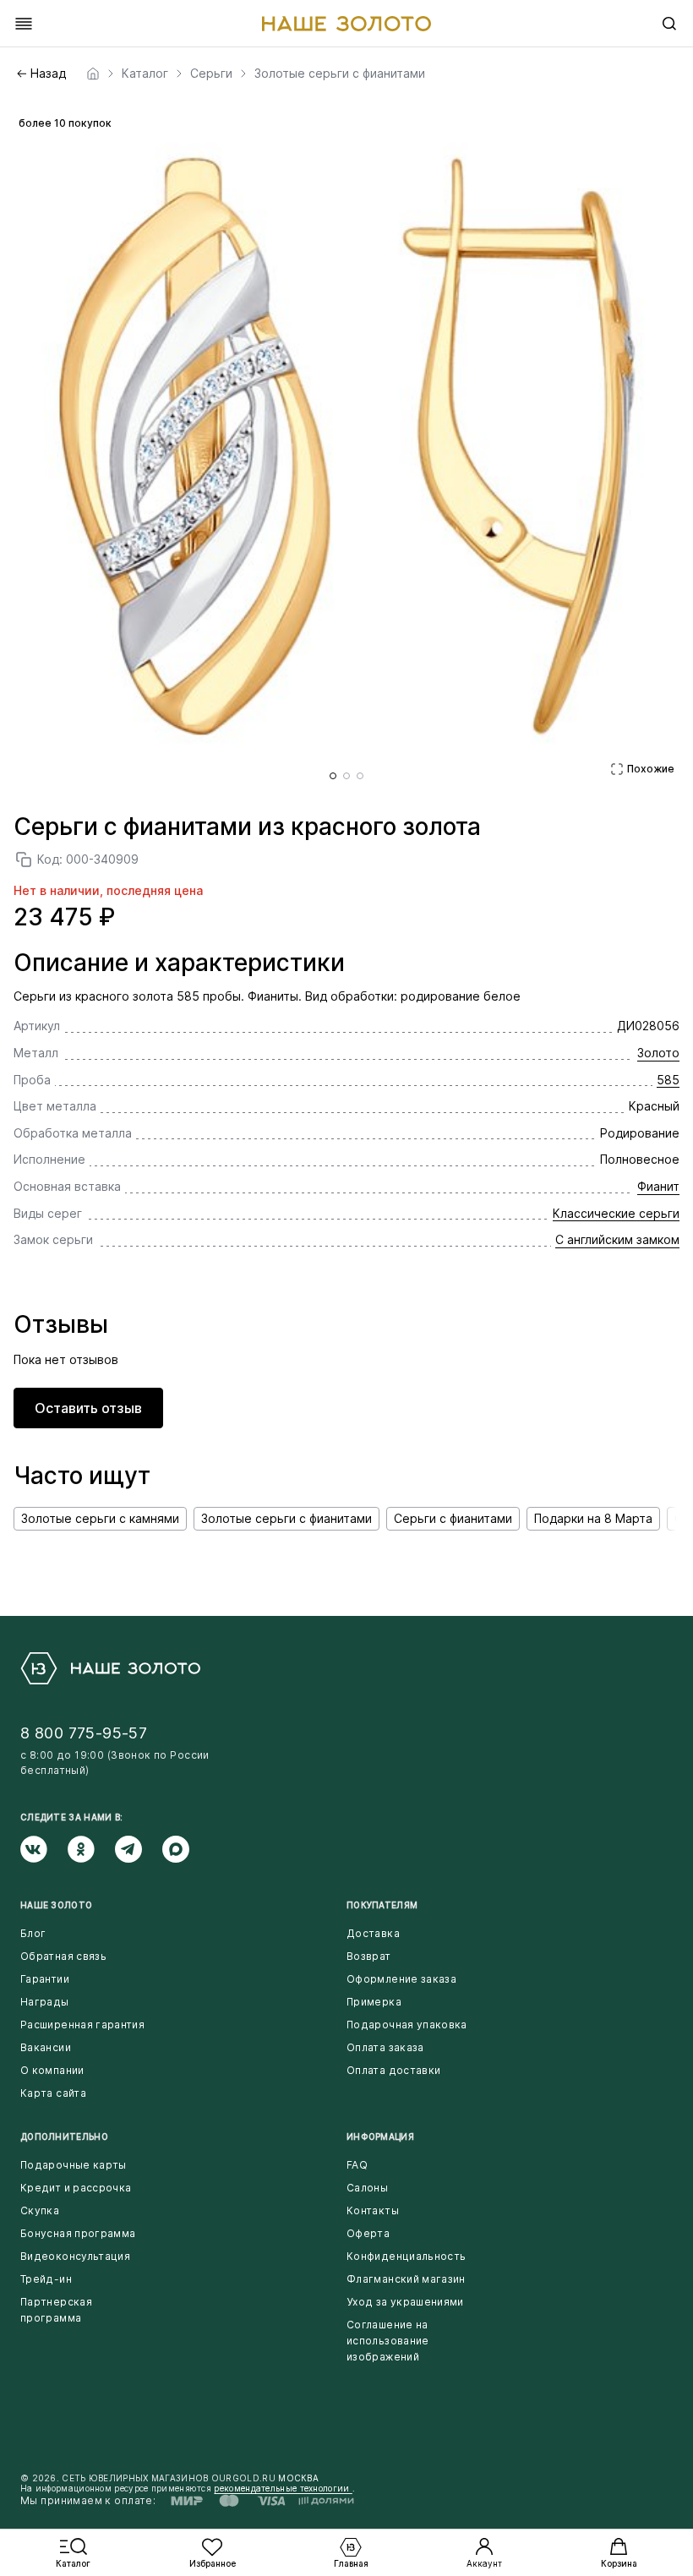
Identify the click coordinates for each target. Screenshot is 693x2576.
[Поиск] (669, 24)
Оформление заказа (401, 1979)
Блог (33, 1933)
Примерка (374, 2002)
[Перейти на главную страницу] (346, 24)
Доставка (373, 1933)
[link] (93, 74)
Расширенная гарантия (82, 2025)
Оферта (368, 2233)
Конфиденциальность (406, 2256)
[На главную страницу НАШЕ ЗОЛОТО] (110, 1668)
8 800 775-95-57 (84, 1733)
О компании (52, 2070)
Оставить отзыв (88, 1408)
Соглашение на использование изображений (388, 2341)
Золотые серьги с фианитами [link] (340, 74)
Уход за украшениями (405, 2302)
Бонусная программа (78, 2233)
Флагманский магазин (406, 2279)
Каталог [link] (145, 74)
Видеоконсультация (75, 2256)
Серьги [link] (211, 74)
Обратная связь (63, 1956)
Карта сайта (53, 2093)
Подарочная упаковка (407, 2025)
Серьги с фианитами (453, 1518)
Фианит (658, 1186)
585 (668, 1080)
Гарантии (45, 1979)
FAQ (357, 2165)
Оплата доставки (393, 2070)
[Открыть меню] (24, 24)
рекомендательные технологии (283, 2488)
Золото (658, 1053)
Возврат (369, 1956)
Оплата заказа (385, 2047)
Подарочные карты (74, 2165)
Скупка (40, 2210)
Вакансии (46, 2047)
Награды (45, 2002)
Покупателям (382, 1905)
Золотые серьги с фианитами (286, 1518)
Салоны (367, 2188)
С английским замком (617, 1239)
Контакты (373, 2210)
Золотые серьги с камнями (100, 1518)
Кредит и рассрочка (76, 2188)
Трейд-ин (46, 2279)
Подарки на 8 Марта (593, 1518)
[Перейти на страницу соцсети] (44, 1849)
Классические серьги (616, 1213)
